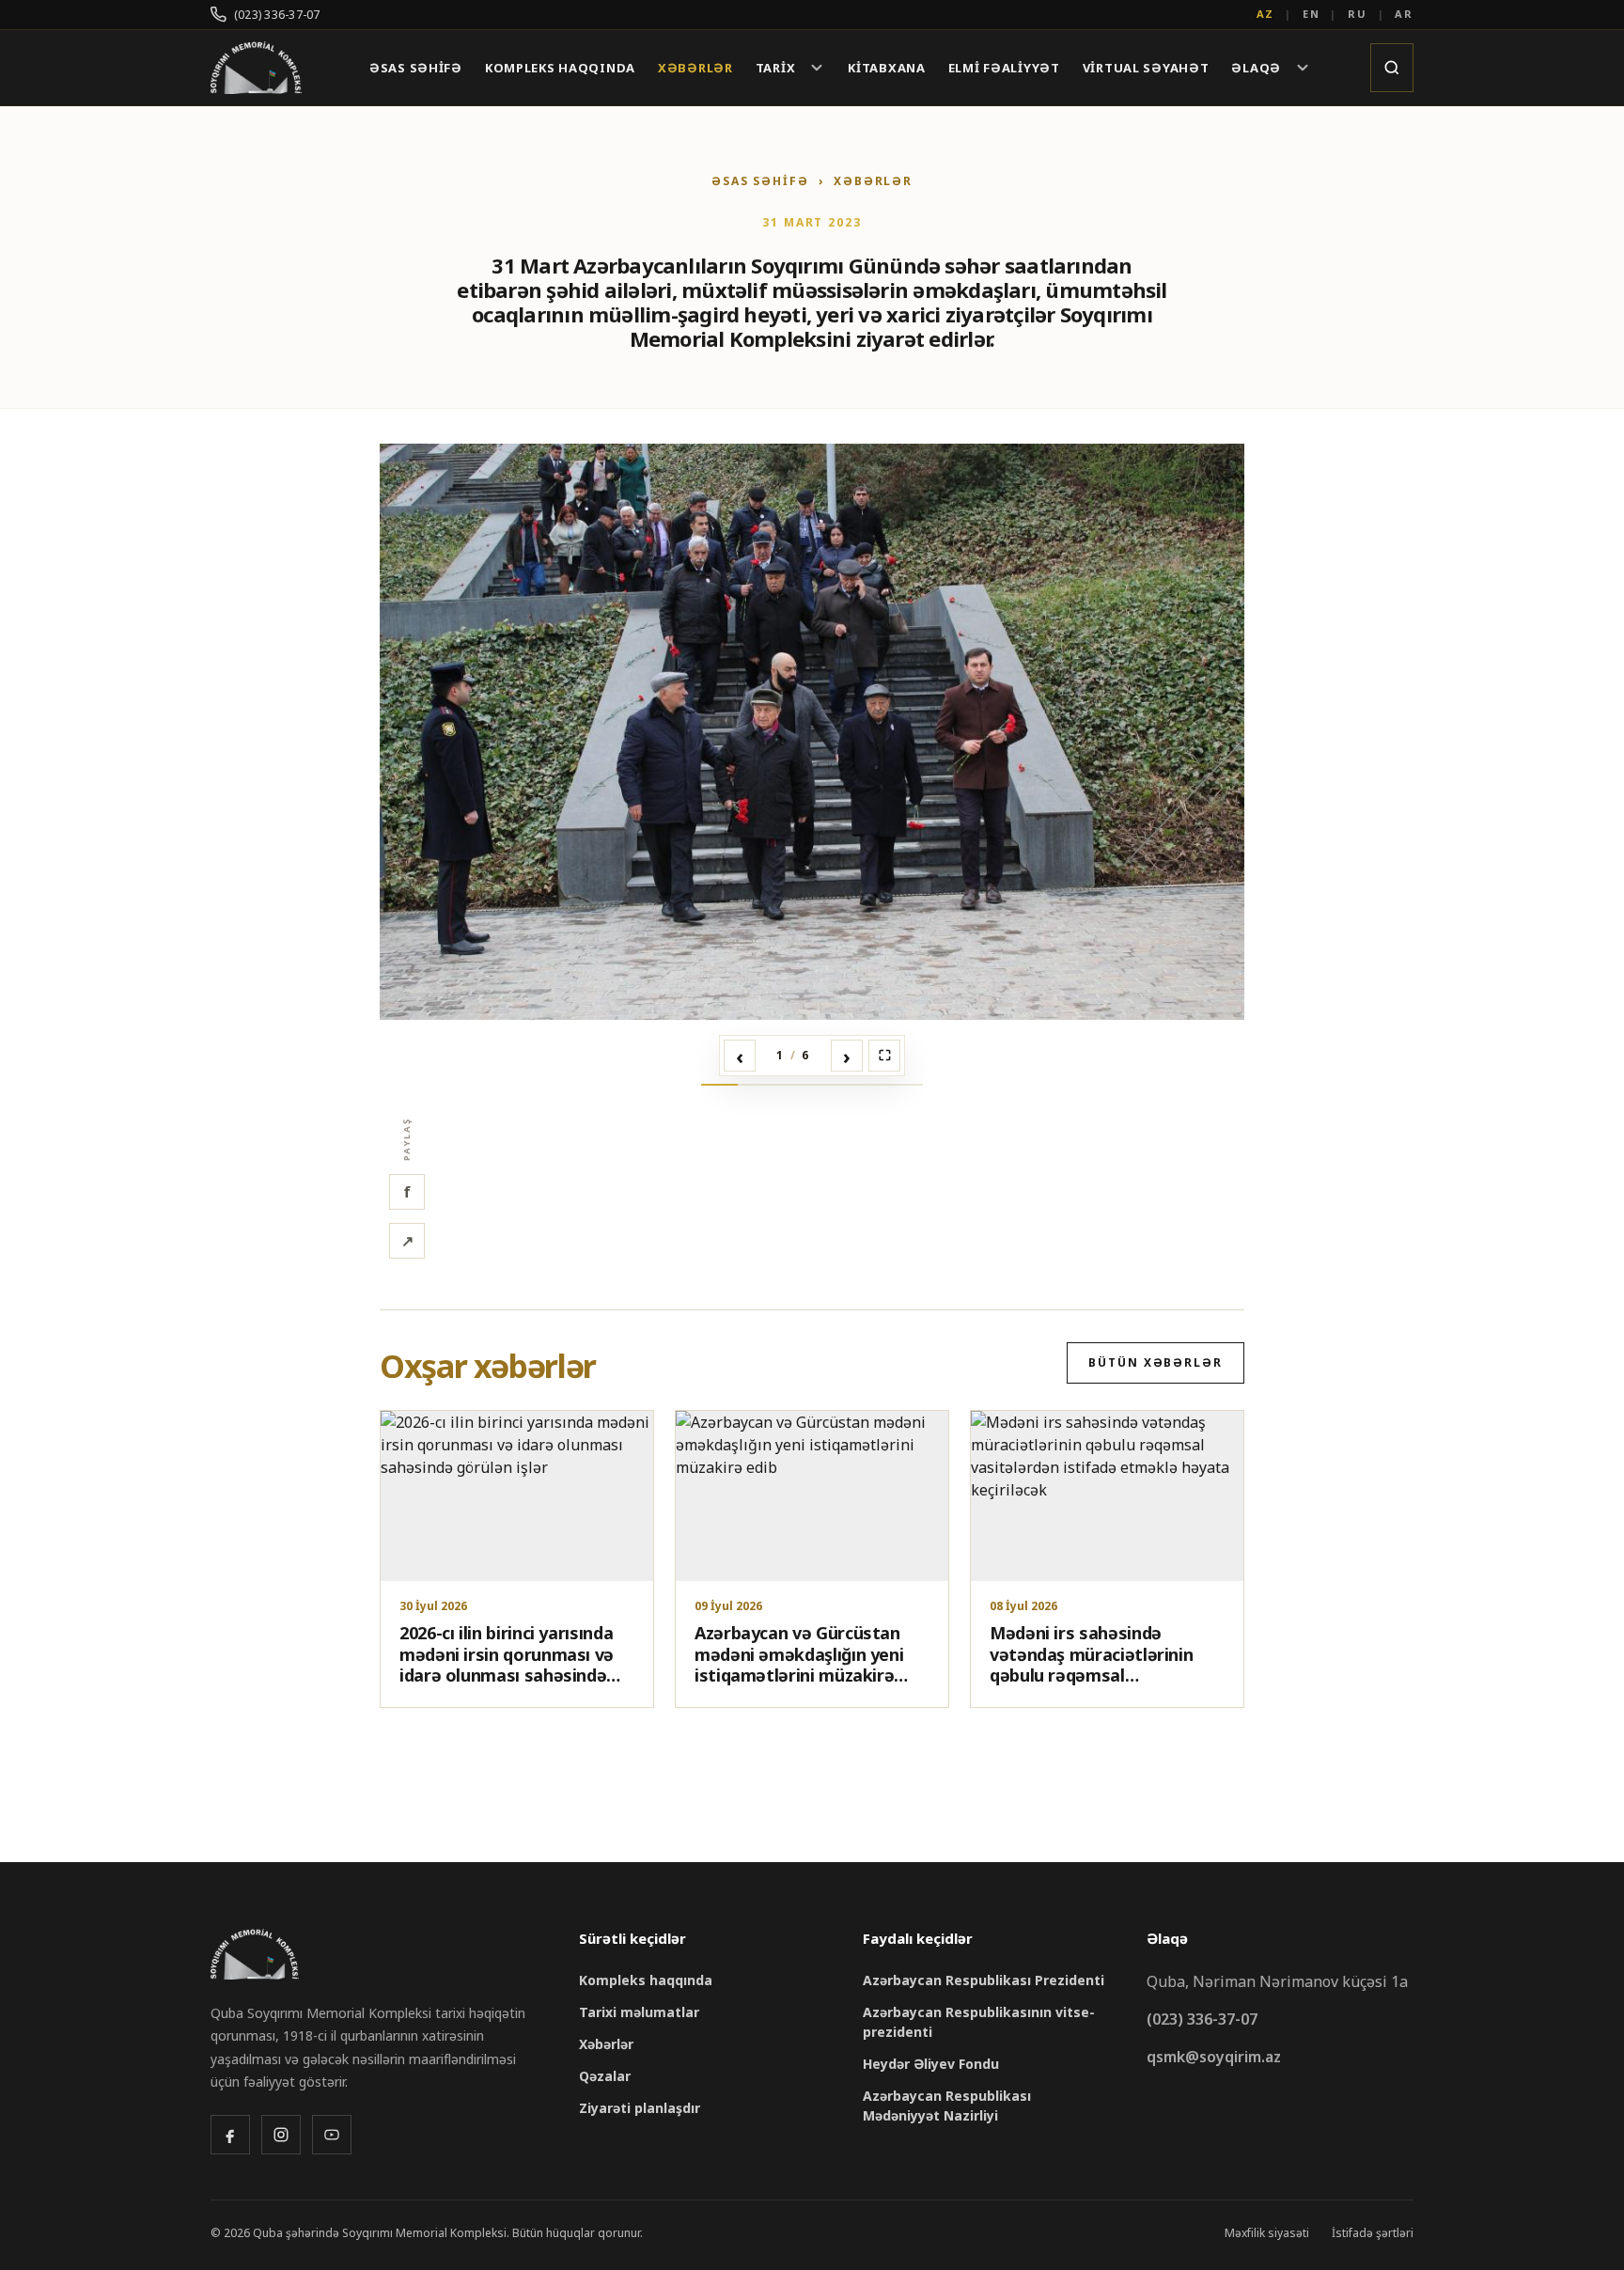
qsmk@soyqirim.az (1214, 2057)
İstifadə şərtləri (1373, 2233)
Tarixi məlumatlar (639, 2012)
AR (1404, 14)
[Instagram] (281, 2135)
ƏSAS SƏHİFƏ (760, 181)
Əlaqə (1256, 68)
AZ (1266, 14)
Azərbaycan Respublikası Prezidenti (984, 1980)
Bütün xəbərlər (1156, 1362)
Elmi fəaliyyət (1004, 68)
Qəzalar (605, 2076)
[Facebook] (230, 2135)
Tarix (776, 68)
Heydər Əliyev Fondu (931, 2064)
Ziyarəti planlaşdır (640, 2108)
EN (1312, 14)
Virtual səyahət (1146, 68)
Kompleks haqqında (560, 68)
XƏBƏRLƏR (873, 181)
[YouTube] (332, 2135)
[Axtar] (1392, 68)
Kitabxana (886, 68)
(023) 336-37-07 (277, 15)
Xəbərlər (695, 68)
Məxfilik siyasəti (1267, 2233)
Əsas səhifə (416, 68)
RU (1358, 14)
